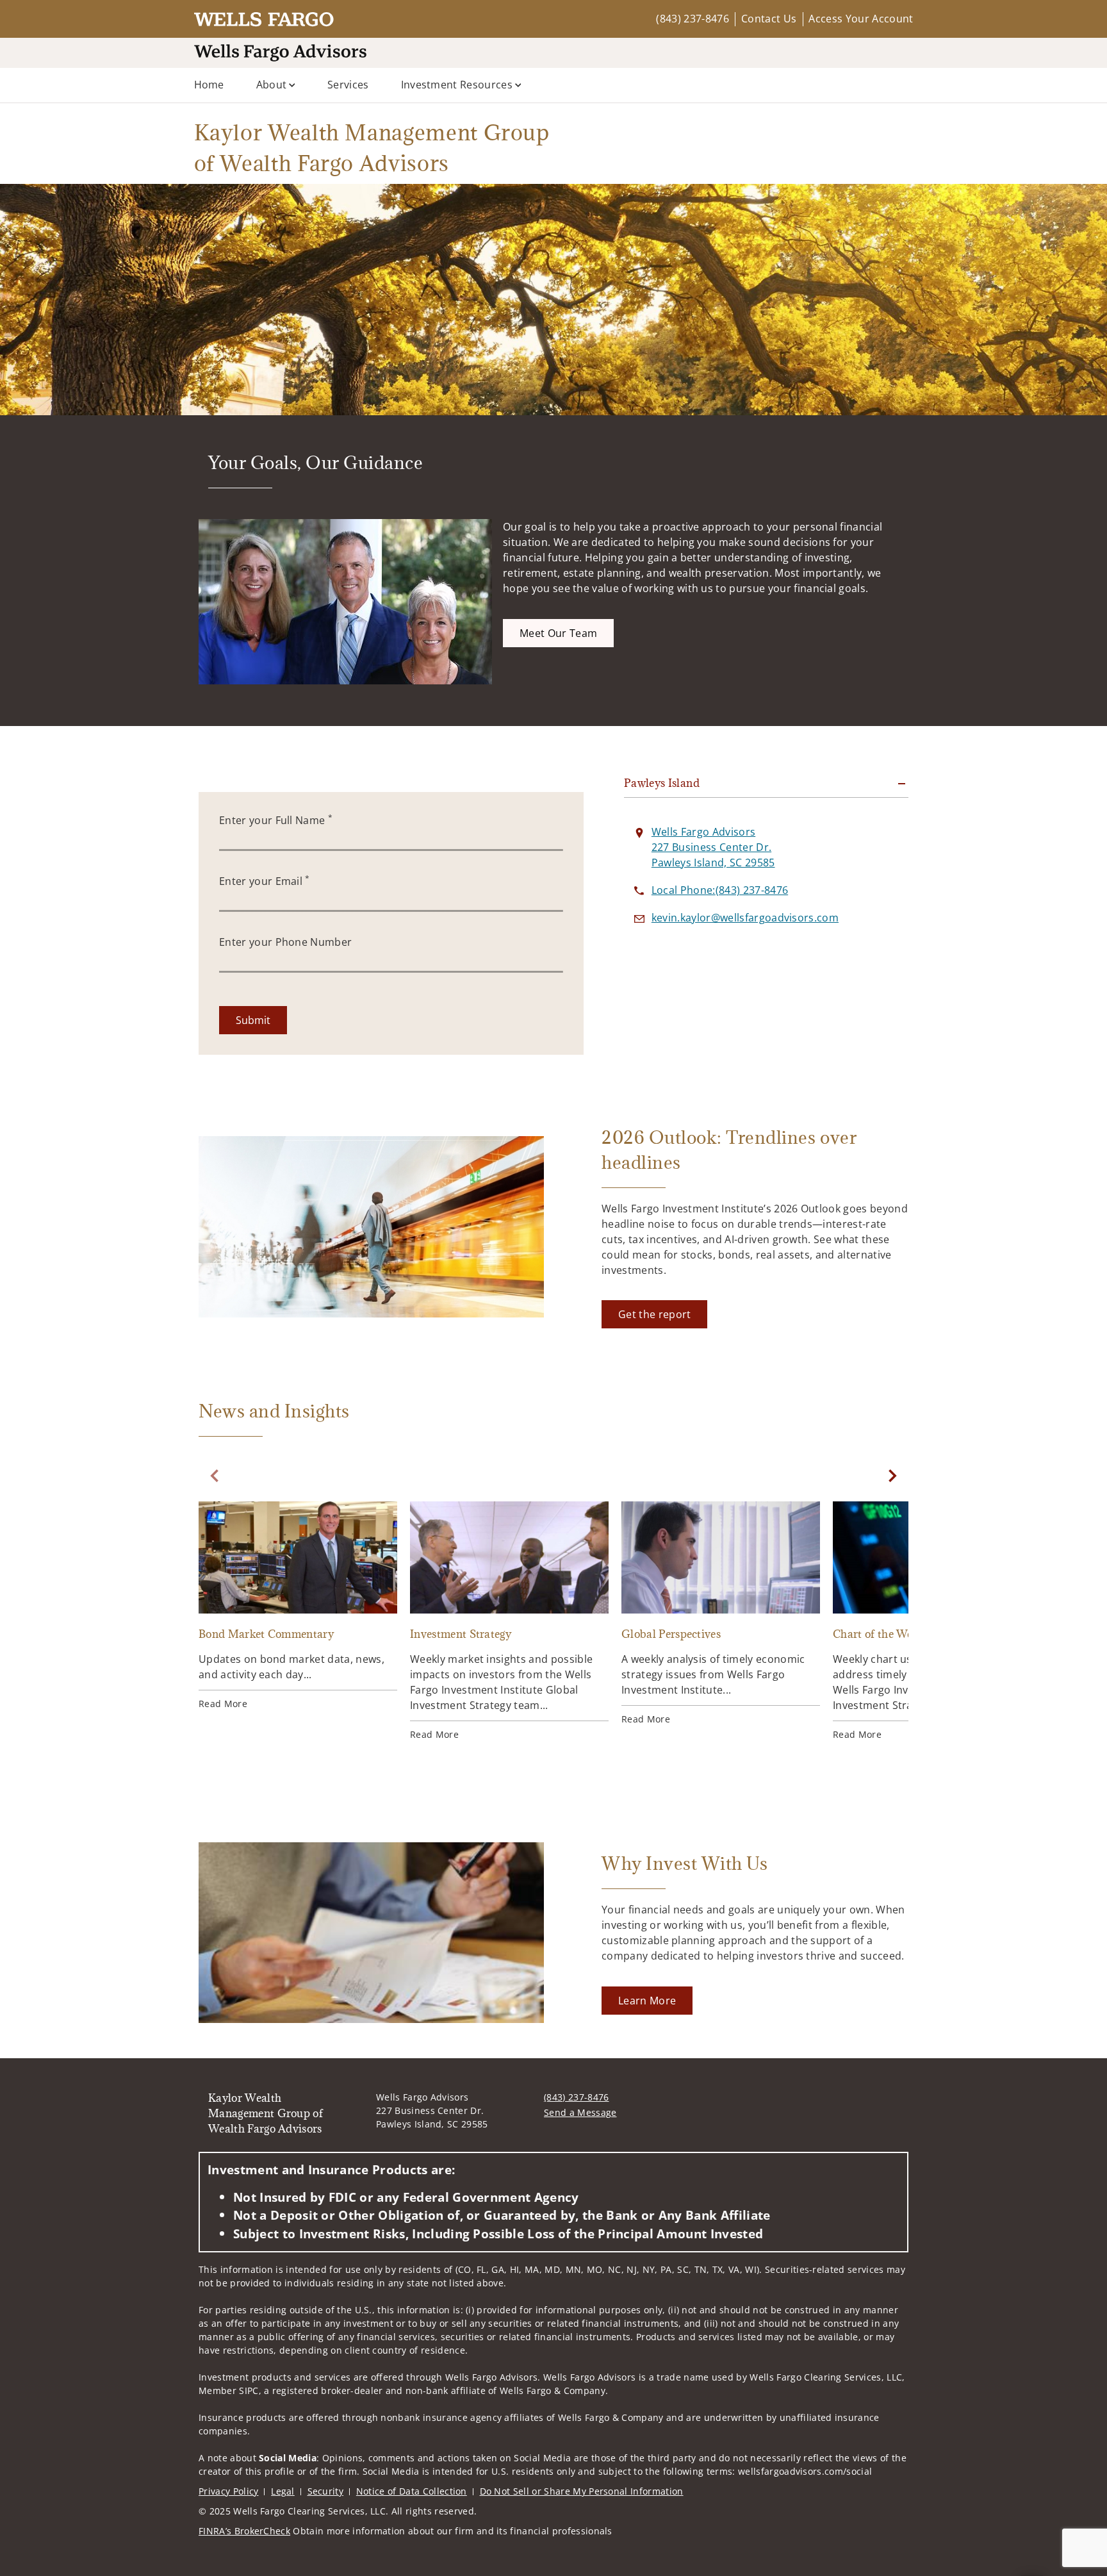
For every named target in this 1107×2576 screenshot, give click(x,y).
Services (348, 85)
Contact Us (769, 19)
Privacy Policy (228, 2491)
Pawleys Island (662, 783)
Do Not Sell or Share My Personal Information (582, 2491)
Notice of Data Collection (412, 2491)
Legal (283, 2491)
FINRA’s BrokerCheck (244, 2531)
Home (209, 85)
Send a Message (580, 2112)
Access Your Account (861, 19)
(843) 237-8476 (692, 19)
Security (326, 2491)
